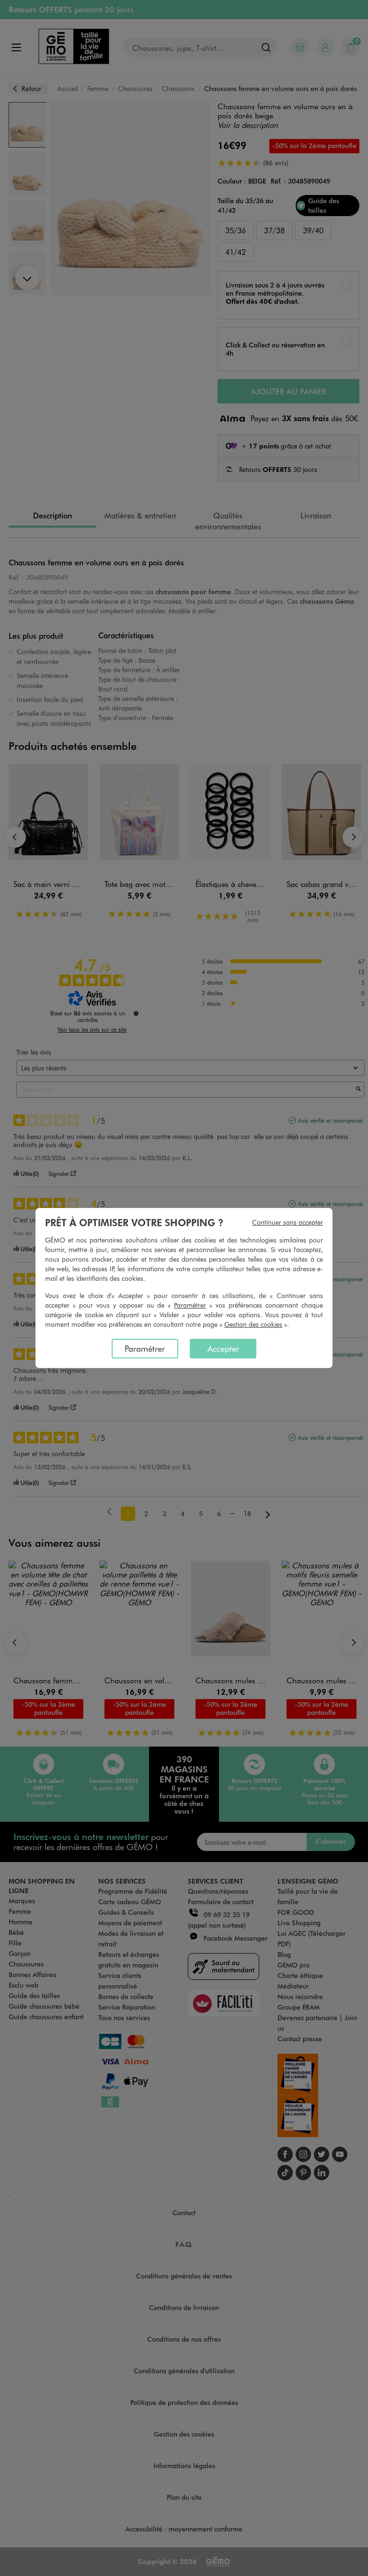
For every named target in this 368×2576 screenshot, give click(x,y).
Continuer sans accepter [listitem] (287, 1222)
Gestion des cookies (253, 1324)
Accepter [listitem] (223, 1348)
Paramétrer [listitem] (145, 1348)
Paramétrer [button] (190, 1305)
